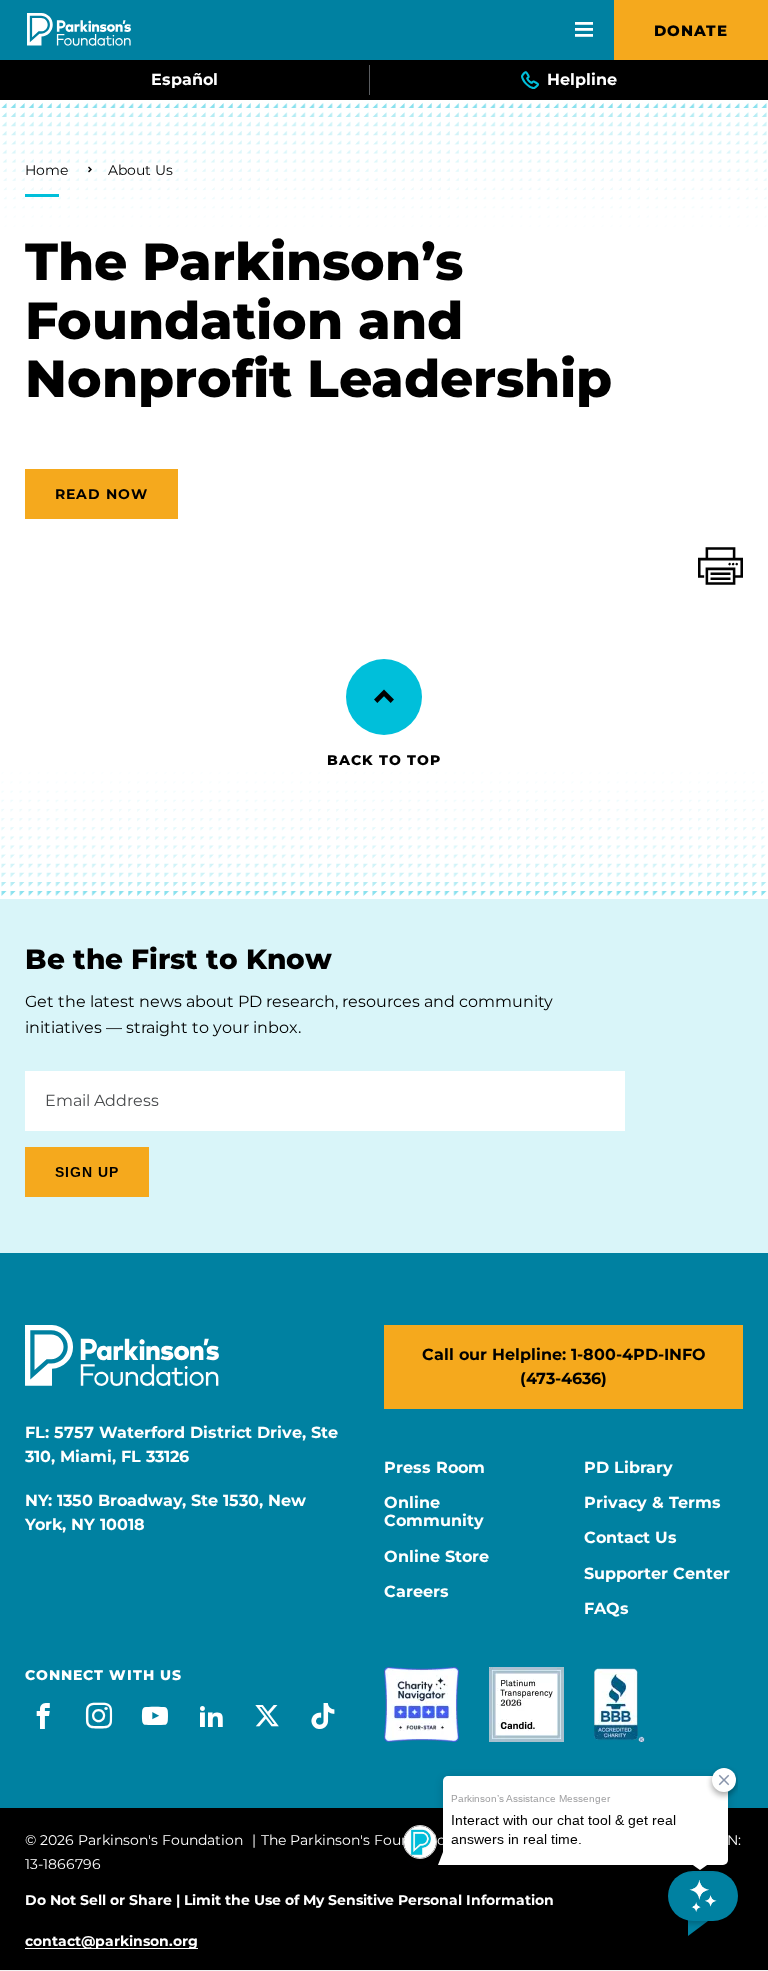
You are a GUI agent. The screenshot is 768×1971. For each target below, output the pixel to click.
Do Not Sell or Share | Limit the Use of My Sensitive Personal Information (289, 1900)
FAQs (606, 1609)
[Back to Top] (384, 697)
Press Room (434, 1468)
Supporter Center (657, 1574)
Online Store (436, 1557)
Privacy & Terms (652, 1503)
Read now (101, 494)
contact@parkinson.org (111, 1941)
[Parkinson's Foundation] (79, 29)
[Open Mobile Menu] (584, 30)
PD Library (628, 1468)
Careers (416, 1592)
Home (46, 170)
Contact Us (630, 1538)
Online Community (434, 1512)
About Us (140, 170)
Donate (691, 30)
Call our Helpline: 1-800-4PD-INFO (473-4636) (564, 1366)
